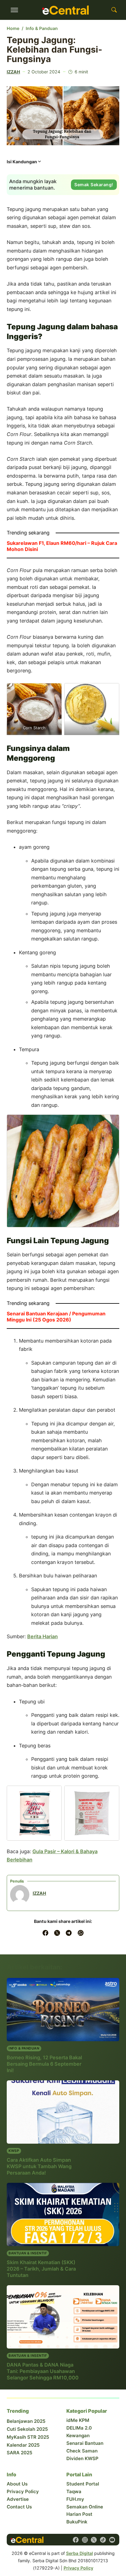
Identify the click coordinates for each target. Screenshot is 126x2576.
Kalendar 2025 (23, 2445)
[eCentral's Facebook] (76, 2540)
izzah (13, 72)
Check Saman (82, 2451)
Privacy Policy (23, 2491)
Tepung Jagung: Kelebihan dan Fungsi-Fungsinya (54, 50)
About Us (17, 2484)
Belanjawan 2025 (26, 2421)
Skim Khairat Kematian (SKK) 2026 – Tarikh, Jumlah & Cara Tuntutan (41, 2269)
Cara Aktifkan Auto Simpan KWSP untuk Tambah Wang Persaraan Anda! (39, 2166)
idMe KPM (78, 2420)
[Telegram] (69, 1933)
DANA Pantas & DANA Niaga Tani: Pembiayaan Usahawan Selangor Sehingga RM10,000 (43, 2371)
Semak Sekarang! (94, 185)
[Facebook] (45, 1933)
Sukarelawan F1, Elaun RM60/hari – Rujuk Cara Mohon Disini (62, 546)
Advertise (18, 2499)
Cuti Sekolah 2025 (27, 2429)
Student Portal (83, 2484)
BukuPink (77, 2522)
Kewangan (78, 2436)
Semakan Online (85, 2507)
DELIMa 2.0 (79, 2428)
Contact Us (19, 2507)
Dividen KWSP (82, 2458)
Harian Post (79, 2514)
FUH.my (75, 2499)
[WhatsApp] (81, 1933)
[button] (24, 163)
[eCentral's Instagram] (85, 2540)
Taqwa (74, 2491)
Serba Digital (80, 2553)
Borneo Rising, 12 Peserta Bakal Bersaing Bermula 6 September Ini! (44, 2064)
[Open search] (114, 10)
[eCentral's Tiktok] (103, 2540)
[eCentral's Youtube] (112, 2540)
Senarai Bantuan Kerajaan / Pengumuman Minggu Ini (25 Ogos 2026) (56, 1317)
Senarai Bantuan (85, 2443)
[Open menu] (14, 10)
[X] (57, 1933)
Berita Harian (43, 1636)
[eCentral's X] (94, 2540)
